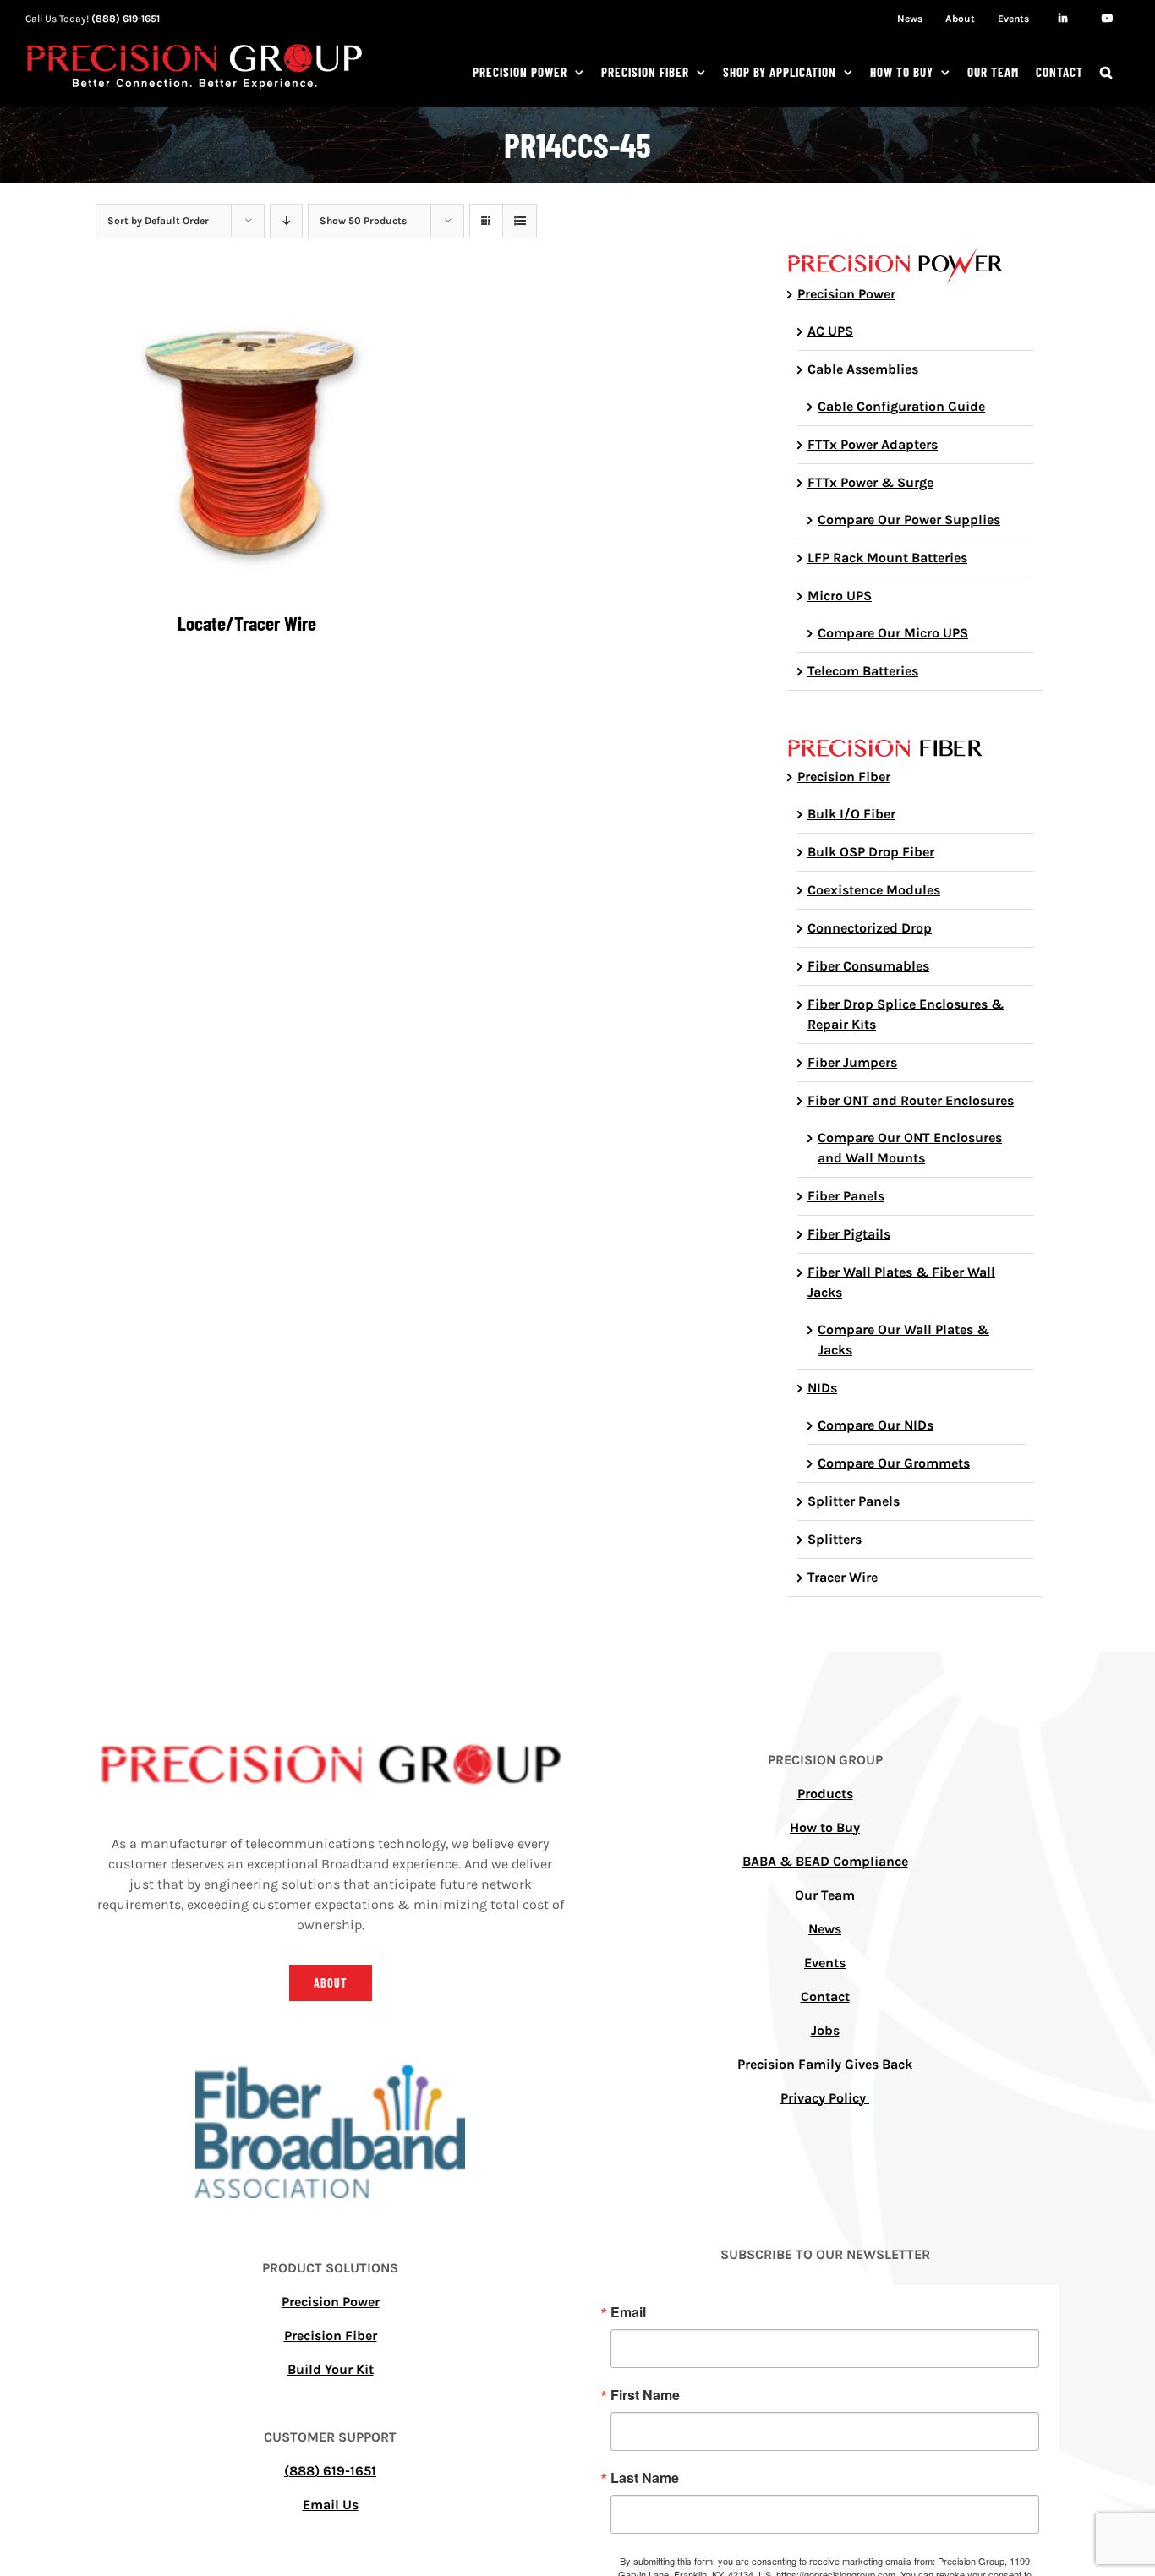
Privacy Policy (825, 2098)
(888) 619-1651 (126, 19)
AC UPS (830, 331)
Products (825, 1794)
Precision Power (846, 294)
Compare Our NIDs (876, 1425)
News (825, 1929)
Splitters (835, 1539)
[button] (1106, 72)
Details (259, 444)
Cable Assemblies (863, 369)
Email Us (331, 2505)
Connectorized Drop (870, 928)
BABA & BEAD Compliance (825, 1861)
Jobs (825, 2030)
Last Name (645, 2478)
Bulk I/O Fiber (851, 814)
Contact (825, 1996)
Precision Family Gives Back (825, 2064)
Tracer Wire (843, 1577)
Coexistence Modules (874, 890)
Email (628, 2312)
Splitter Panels (854, 1501)
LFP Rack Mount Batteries (887, 558)
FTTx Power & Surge (870, 482)
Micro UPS (840, 596)
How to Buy (825, 1827)
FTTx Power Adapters (873, 444)
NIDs (822, 1388)
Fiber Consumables (868, 966)
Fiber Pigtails (849, 1234)
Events (825, 1963)
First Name (645, 2395)
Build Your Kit (331, 2369)
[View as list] (520, 221)
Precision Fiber (844, 777)
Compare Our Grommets (894, 1463)
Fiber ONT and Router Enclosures (911, 1100)
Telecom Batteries (863, 671)
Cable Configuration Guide (901, 406)
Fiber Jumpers (852, 1062)
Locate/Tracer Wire (247, 623)
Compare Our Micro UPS (893, 633)
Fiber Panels (846, 1196)
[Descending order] (286, 221)
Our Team (825, 1895)
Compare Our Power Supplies (909, 520)
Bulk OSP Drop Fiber (871, 852)
